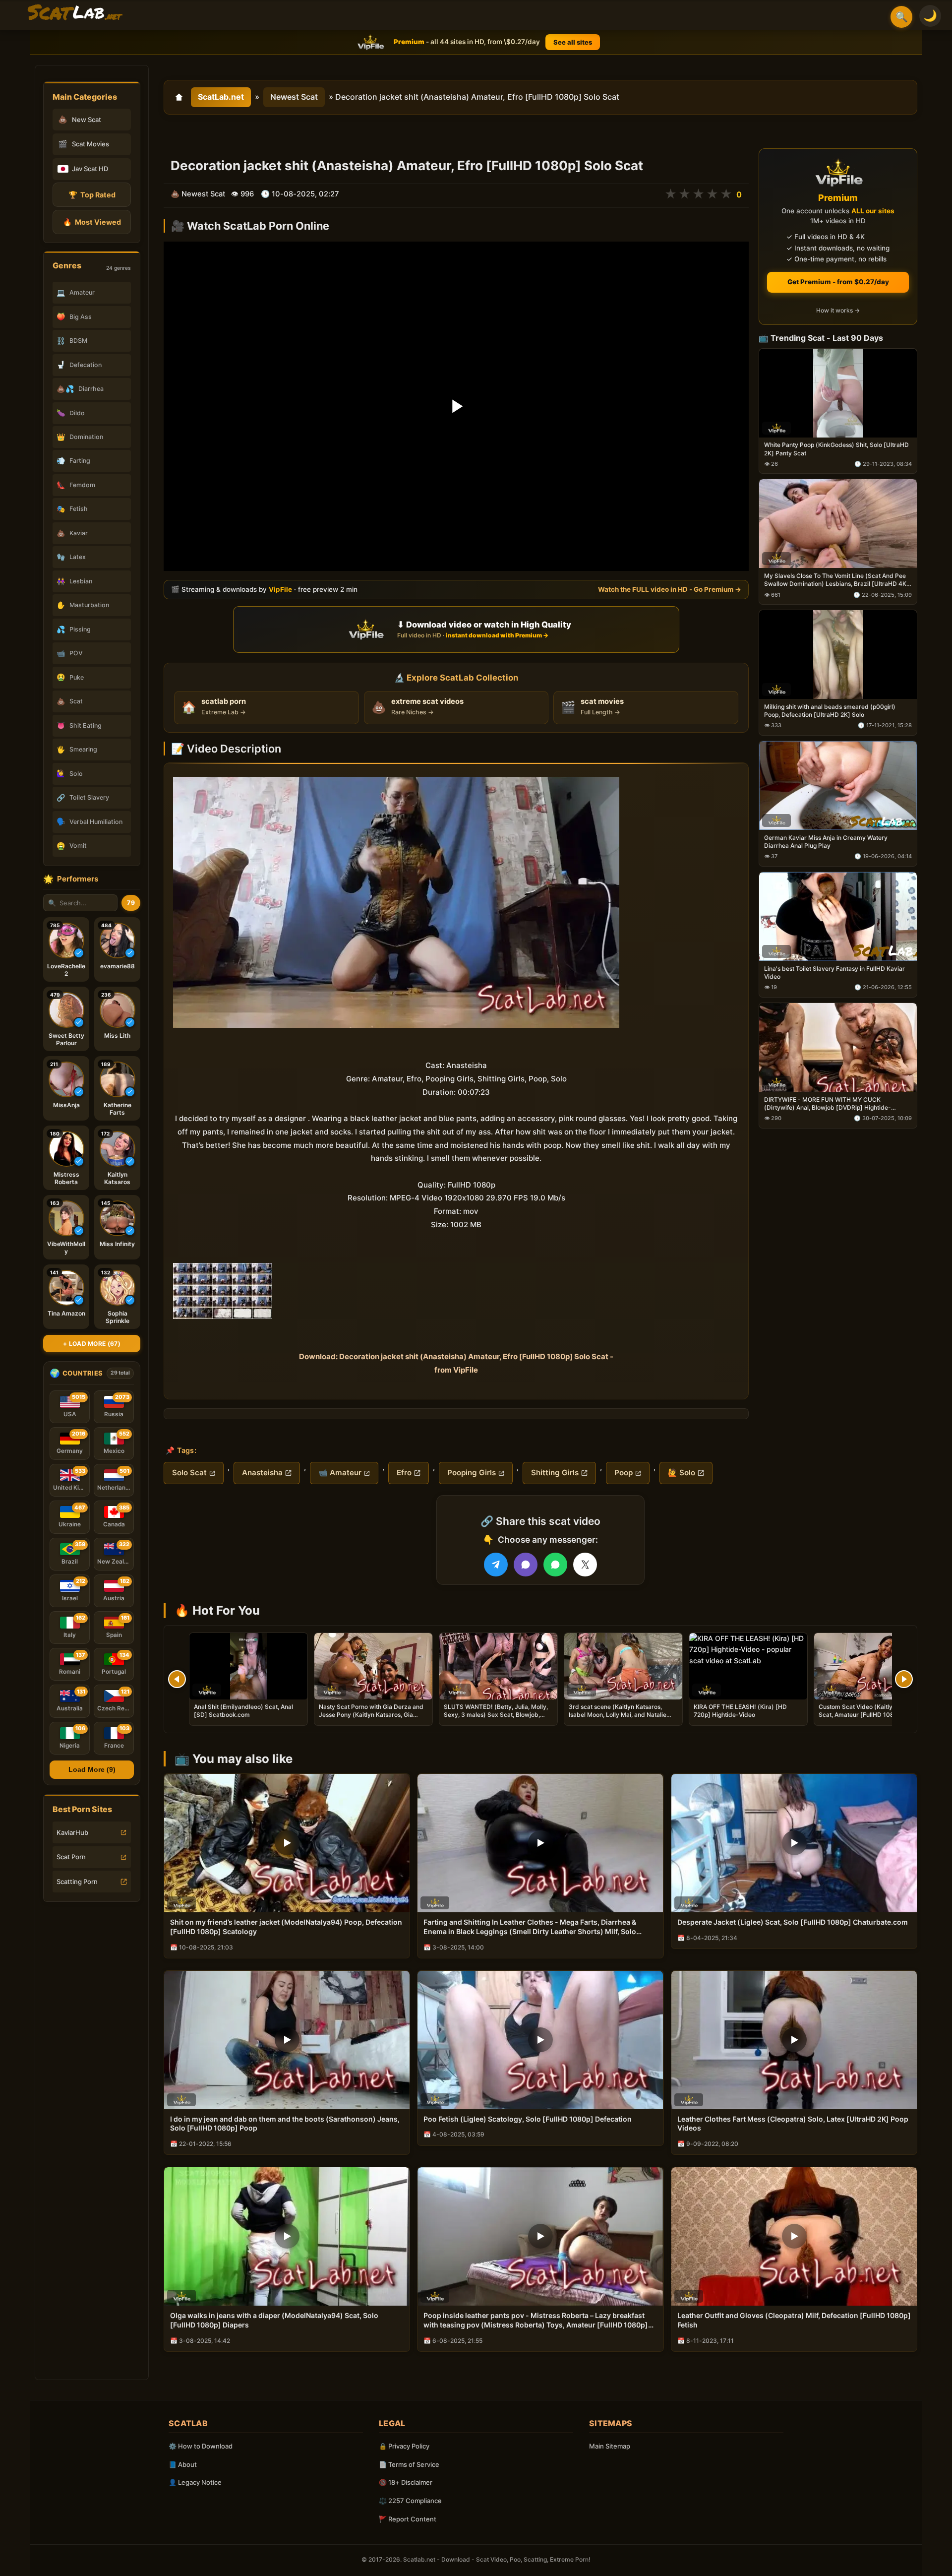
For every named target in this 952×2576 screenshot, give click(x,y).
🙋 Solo (682, 1473)
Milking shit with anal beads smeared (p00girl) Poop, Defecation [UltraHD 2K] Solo (830, 711)
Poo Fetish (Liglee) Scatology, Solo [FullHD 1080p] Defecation (528, 2119)
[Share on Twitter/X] (585, 1565)
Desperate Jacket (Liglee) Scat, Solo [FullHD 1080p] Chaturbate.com (793, 1922)
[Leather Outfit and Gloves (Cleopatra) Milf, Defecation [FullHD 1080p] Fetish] (794, 2236)
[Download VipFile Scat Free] (75, 13)
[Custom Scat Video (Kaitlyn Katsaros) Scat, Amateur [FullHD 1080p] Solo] (873, 1666)
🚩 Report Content (408, 2519)
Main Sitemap (610, 2446)
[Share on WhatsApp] (555, 1565)
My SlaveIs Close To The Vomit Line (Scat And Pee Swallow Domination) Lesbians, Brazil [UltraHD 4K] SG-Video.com (836, 580)
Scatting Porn (77, 1882)
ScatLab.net (221, 97)
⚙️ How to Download (201, 2446)
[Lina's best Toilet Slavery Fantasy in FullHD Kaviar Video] (838, 916)
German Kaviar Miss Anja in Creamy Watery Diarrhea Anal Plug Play (826, 842)
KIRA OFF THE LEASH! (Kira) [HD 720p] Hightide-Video (740, 1711)
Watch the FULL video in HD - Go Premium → (670, 589)
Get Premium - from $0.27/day (838, 282)
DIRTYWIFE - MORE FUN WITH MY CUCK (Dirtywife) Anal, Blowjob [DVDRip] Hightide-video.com (828, 1104)
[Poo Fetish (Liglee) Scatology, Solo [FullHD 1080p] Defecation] (540, 2040)
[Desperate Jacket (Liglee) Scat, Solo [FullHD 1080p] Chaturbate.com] (794, 1843)
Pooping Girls (472, 1473)
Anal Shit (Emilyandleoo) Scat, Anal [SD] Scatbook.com (243, 1711)
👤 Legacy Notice (195, 2482)
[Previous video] (177, 1679)
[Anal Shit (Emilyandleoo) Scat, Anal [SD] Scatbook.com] (248, 1666)
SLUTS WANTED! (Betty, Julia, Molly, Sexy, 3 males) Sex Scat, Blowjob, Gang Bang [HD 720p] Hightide (496, 1715)
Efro (404, 1473)
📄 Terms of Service (409, 2464)
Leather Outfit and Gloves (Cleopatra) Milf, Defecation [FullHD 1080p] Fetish (794, 2320)
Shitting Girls (555, 1473)
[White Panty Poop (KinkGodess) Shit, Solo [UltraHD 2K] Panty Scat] (838, 393)
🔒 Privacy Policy (404, 2446)
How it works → (838, 311)
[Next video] (904, 1679)
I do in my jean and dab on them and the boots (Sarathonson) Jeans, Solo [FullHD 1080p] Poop (285, 2124)
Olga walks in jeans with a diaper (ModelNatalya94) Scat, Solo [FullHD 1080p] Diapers (274, 2320)
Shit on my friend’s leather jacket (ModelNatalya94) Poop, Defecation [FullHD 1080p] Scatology (286, 1927)
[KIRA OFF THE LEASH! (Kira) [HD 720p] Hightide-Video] (748, 1666)
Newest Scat (294, 97)
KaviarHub (72, 1832)
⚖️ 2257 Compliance (410, 2501)
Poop (624, 1473)
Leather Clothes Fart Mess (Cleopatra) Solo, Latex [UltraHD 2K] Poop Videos (793, 2124)
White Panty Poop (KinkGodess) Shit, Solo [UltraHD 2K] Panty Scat (836, 449)
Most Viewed (92, 222)
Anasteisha (262, 1473)
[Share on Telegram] (496, 1565)
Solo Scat (189, 1473)
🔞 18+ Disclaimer (406, 2482)
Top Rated (92, 195)
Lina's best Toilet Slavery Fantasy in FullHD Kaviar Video (834, 973)
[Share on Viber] (526, 1565)
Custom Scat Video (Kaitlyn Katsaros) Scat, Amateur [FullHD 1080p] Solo (872, 1711)
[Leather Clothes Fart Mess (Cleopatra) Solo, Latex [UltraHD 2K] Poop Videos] (794, 2040)
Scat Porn (71, 1857)
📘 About (183, 2464)
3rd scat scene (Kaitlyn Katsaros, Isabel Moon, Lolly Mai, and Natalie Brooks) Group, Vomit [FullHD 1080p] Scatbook (621, 1719)
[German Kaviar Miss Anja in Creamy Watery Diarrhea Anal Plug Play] (838, 785)
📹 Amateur (340, 1473)
